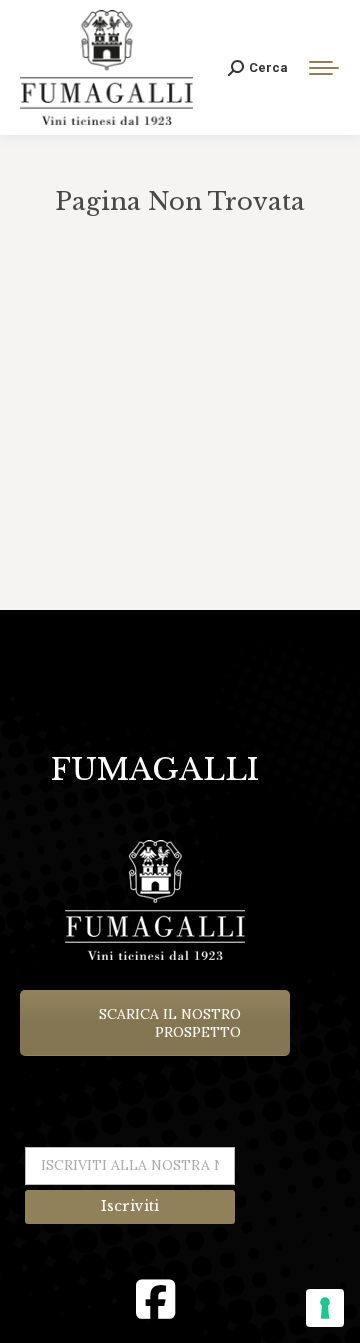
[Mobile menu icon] (324, 68)
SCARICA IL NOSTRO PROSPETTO (170, 1023)
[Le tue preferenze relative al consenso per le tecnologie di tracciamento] (325, 1308)
